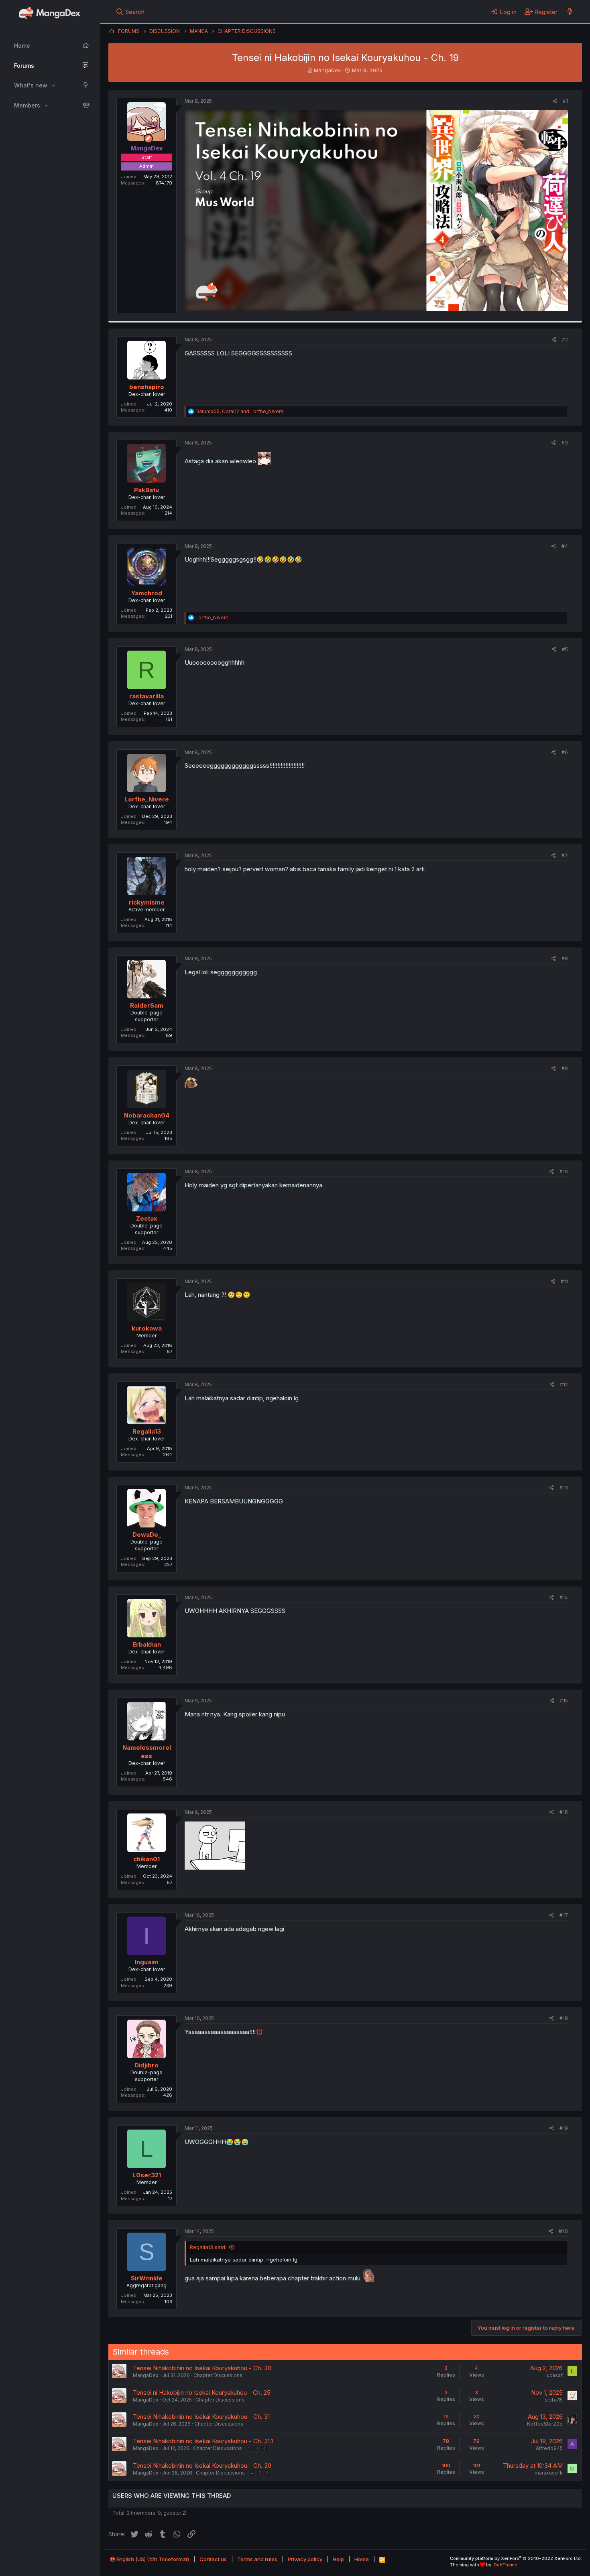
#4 (565, 546)
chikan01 (146, 1859)
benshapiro (147, 387)
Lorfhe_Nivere (147, 799)
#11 (564, 1281)
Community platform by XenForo (516, 2558)
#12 (564, 1384)
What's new (31, 85)
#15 (564, 1701)
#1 (565, 101)
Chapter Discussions (218, 2375)
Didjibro (146, 2065)
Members (27, 105)
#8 (565, 958)
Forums (24, 66)
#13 (564, 1488)
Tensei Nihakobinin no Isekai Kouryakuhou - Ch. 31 (201, 2417)
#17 (564, 1915)
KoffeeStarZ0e (545, 2424)
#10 (564, 1171)
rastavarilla (146, 696)
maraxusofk (549, 2473)
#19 (564, 2128)
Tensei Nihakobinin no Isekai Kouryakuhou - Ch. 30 (202, 2368)
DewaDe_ (147, 1534)
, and (240, 411)
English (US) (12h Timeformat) (152, 2559)
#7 (565, 855)
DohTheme (506, 2565)
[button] (54, 85)
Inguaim (147, 1962)
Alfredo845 (549, 2448)
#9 (565, 1068)
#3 (565, 443)
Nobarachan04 (147, 1115)
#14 (564, 1597)
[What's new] (570, 12)
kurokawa (147, 1328)
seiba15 (554, 2400)
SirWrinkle (147, 2278)
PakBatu (146, 490)
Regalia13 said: (208, 2247)
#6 (565, 752)
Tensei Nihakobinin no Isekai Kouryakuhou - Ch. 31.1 (203, 2441)
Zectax (146, 1218)
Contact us (213, 2559)
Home (22, 46)
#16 (564, 1812)
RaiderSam (147, 1005)
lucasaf (554, 2375)
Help (338, 2559)
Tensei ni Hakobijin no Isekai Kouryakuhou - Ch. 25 (202, 2392)
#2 (565, 340)
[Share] (555, 101)
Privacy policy (305, 2559)
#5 (565, 649)
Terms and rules (257, 2559)
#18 (564, 2018)
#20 (563, 2231)
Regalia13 (147, 1431)
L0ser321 (147, 2175)
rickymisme (147, 902)
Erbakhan (147, 1644)
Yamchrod (147, 593)
